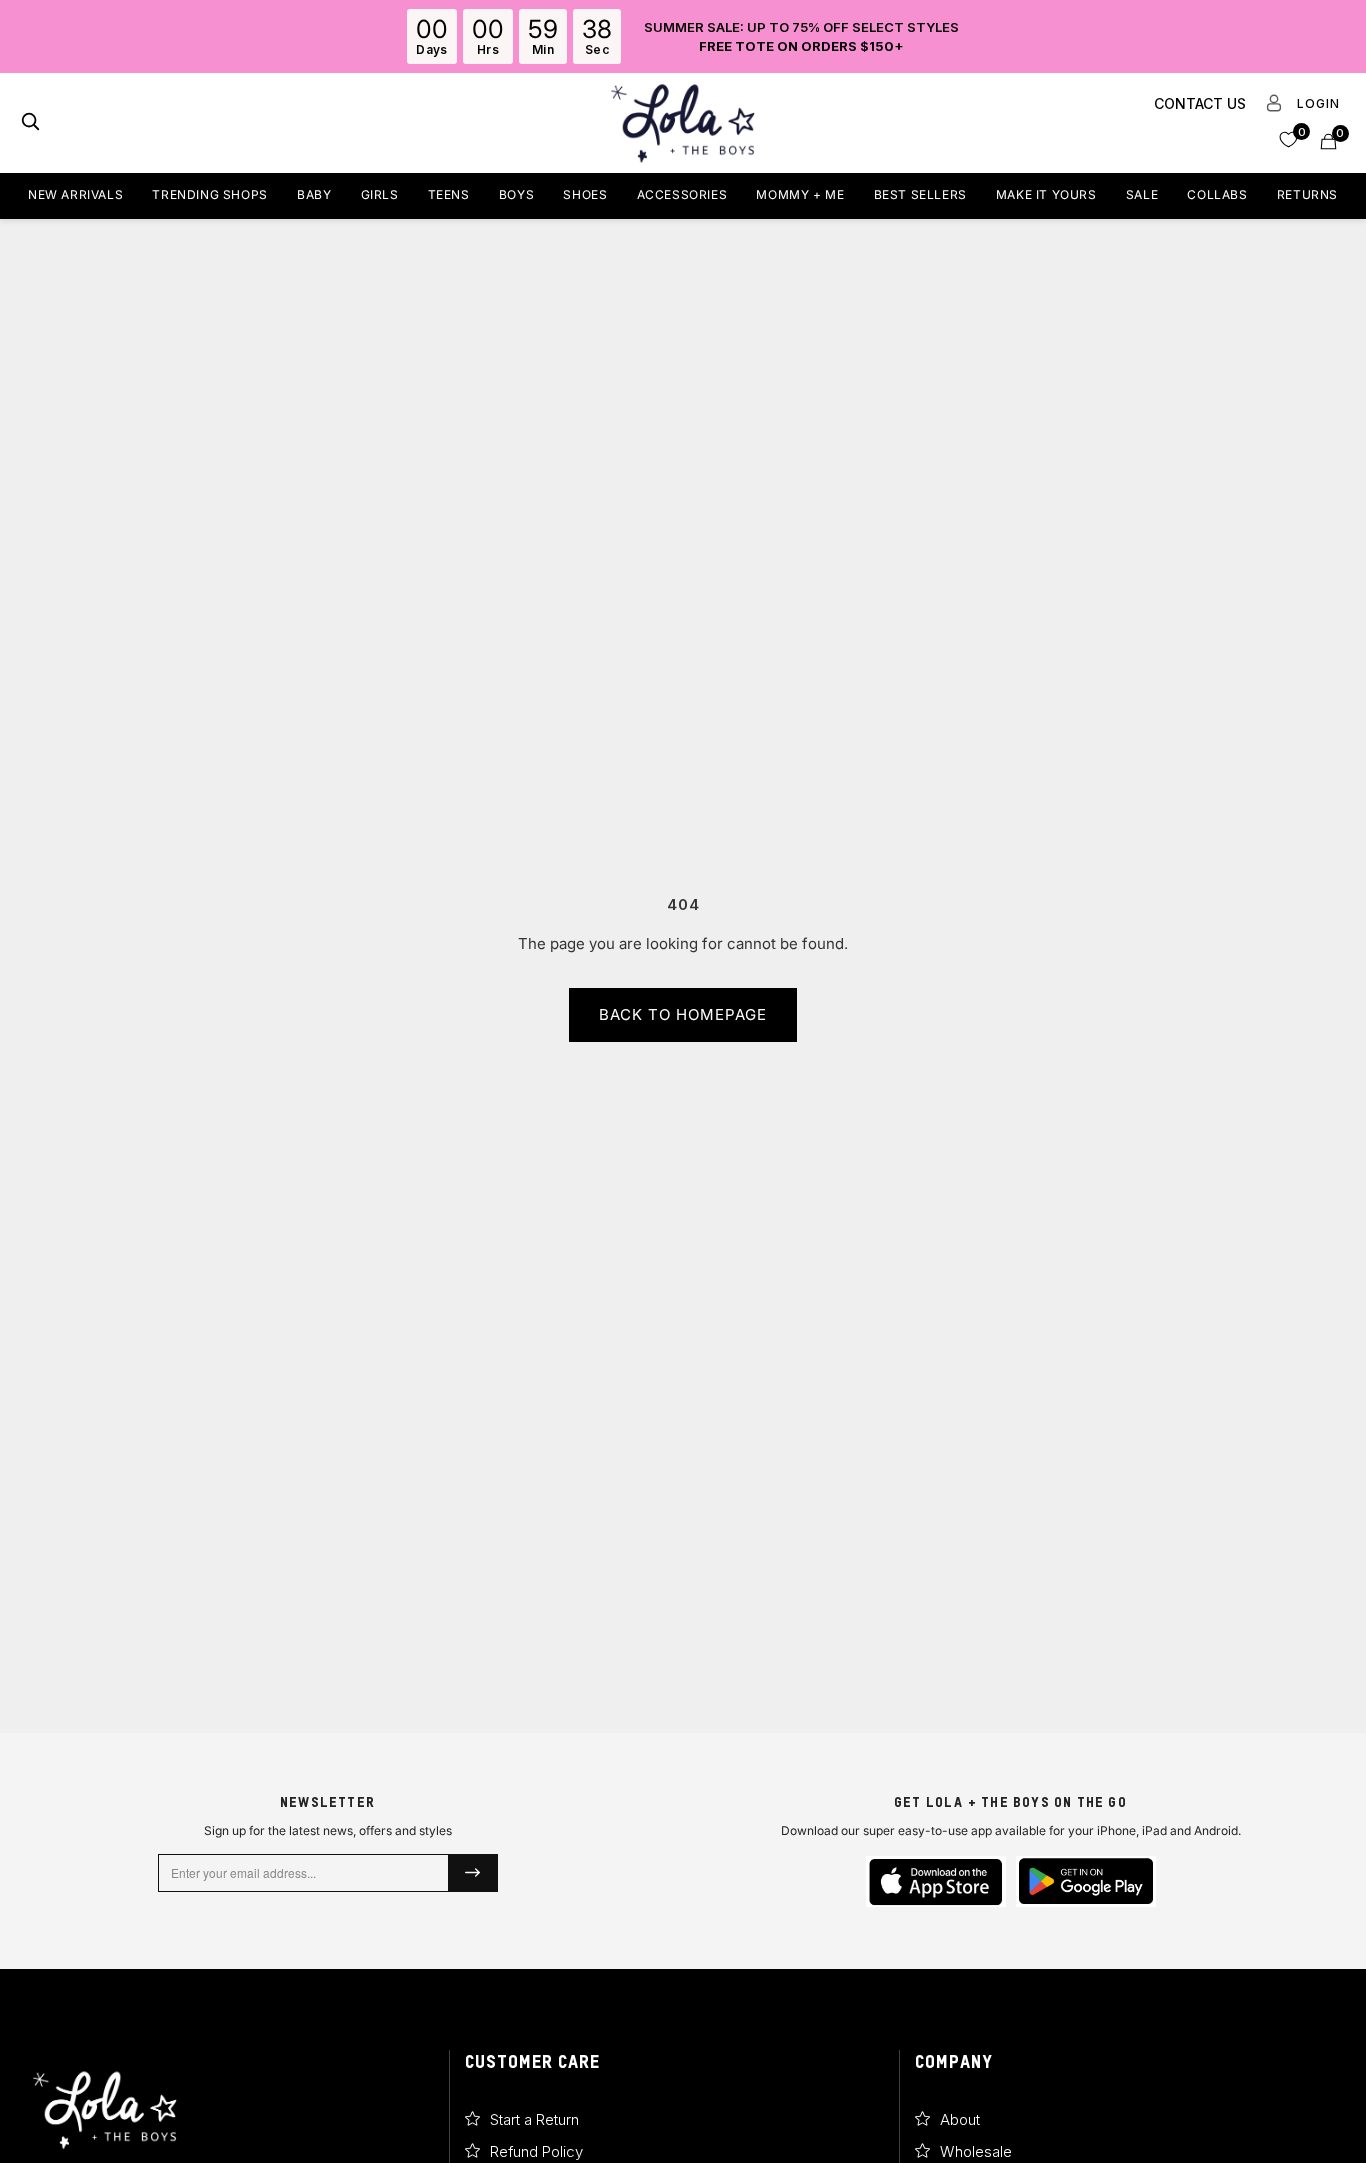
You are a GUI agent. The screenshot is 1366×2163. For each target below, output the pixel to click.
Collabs (1217, 194)
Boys (516, 194)
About (960, 2119)
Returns (1307, 194)
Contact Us (1200, 103)
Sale (1142, 194)
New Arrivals (75, 194)
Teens (449, 194)
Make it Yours (1046, 194)
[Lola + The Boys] (683, 123)
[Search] (30, 123)
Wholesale (976, 2151)
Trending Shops (209, 194)
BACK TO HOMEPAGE (683, 1014)
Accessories (682, 194)
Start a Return (534, 2119)
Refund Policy (536, 2151)
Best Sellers (920, 194)
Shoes (585, 194)
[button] (1288, 138)
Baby (314, 194)
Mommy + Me (800, 194)
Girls (380, 194)
